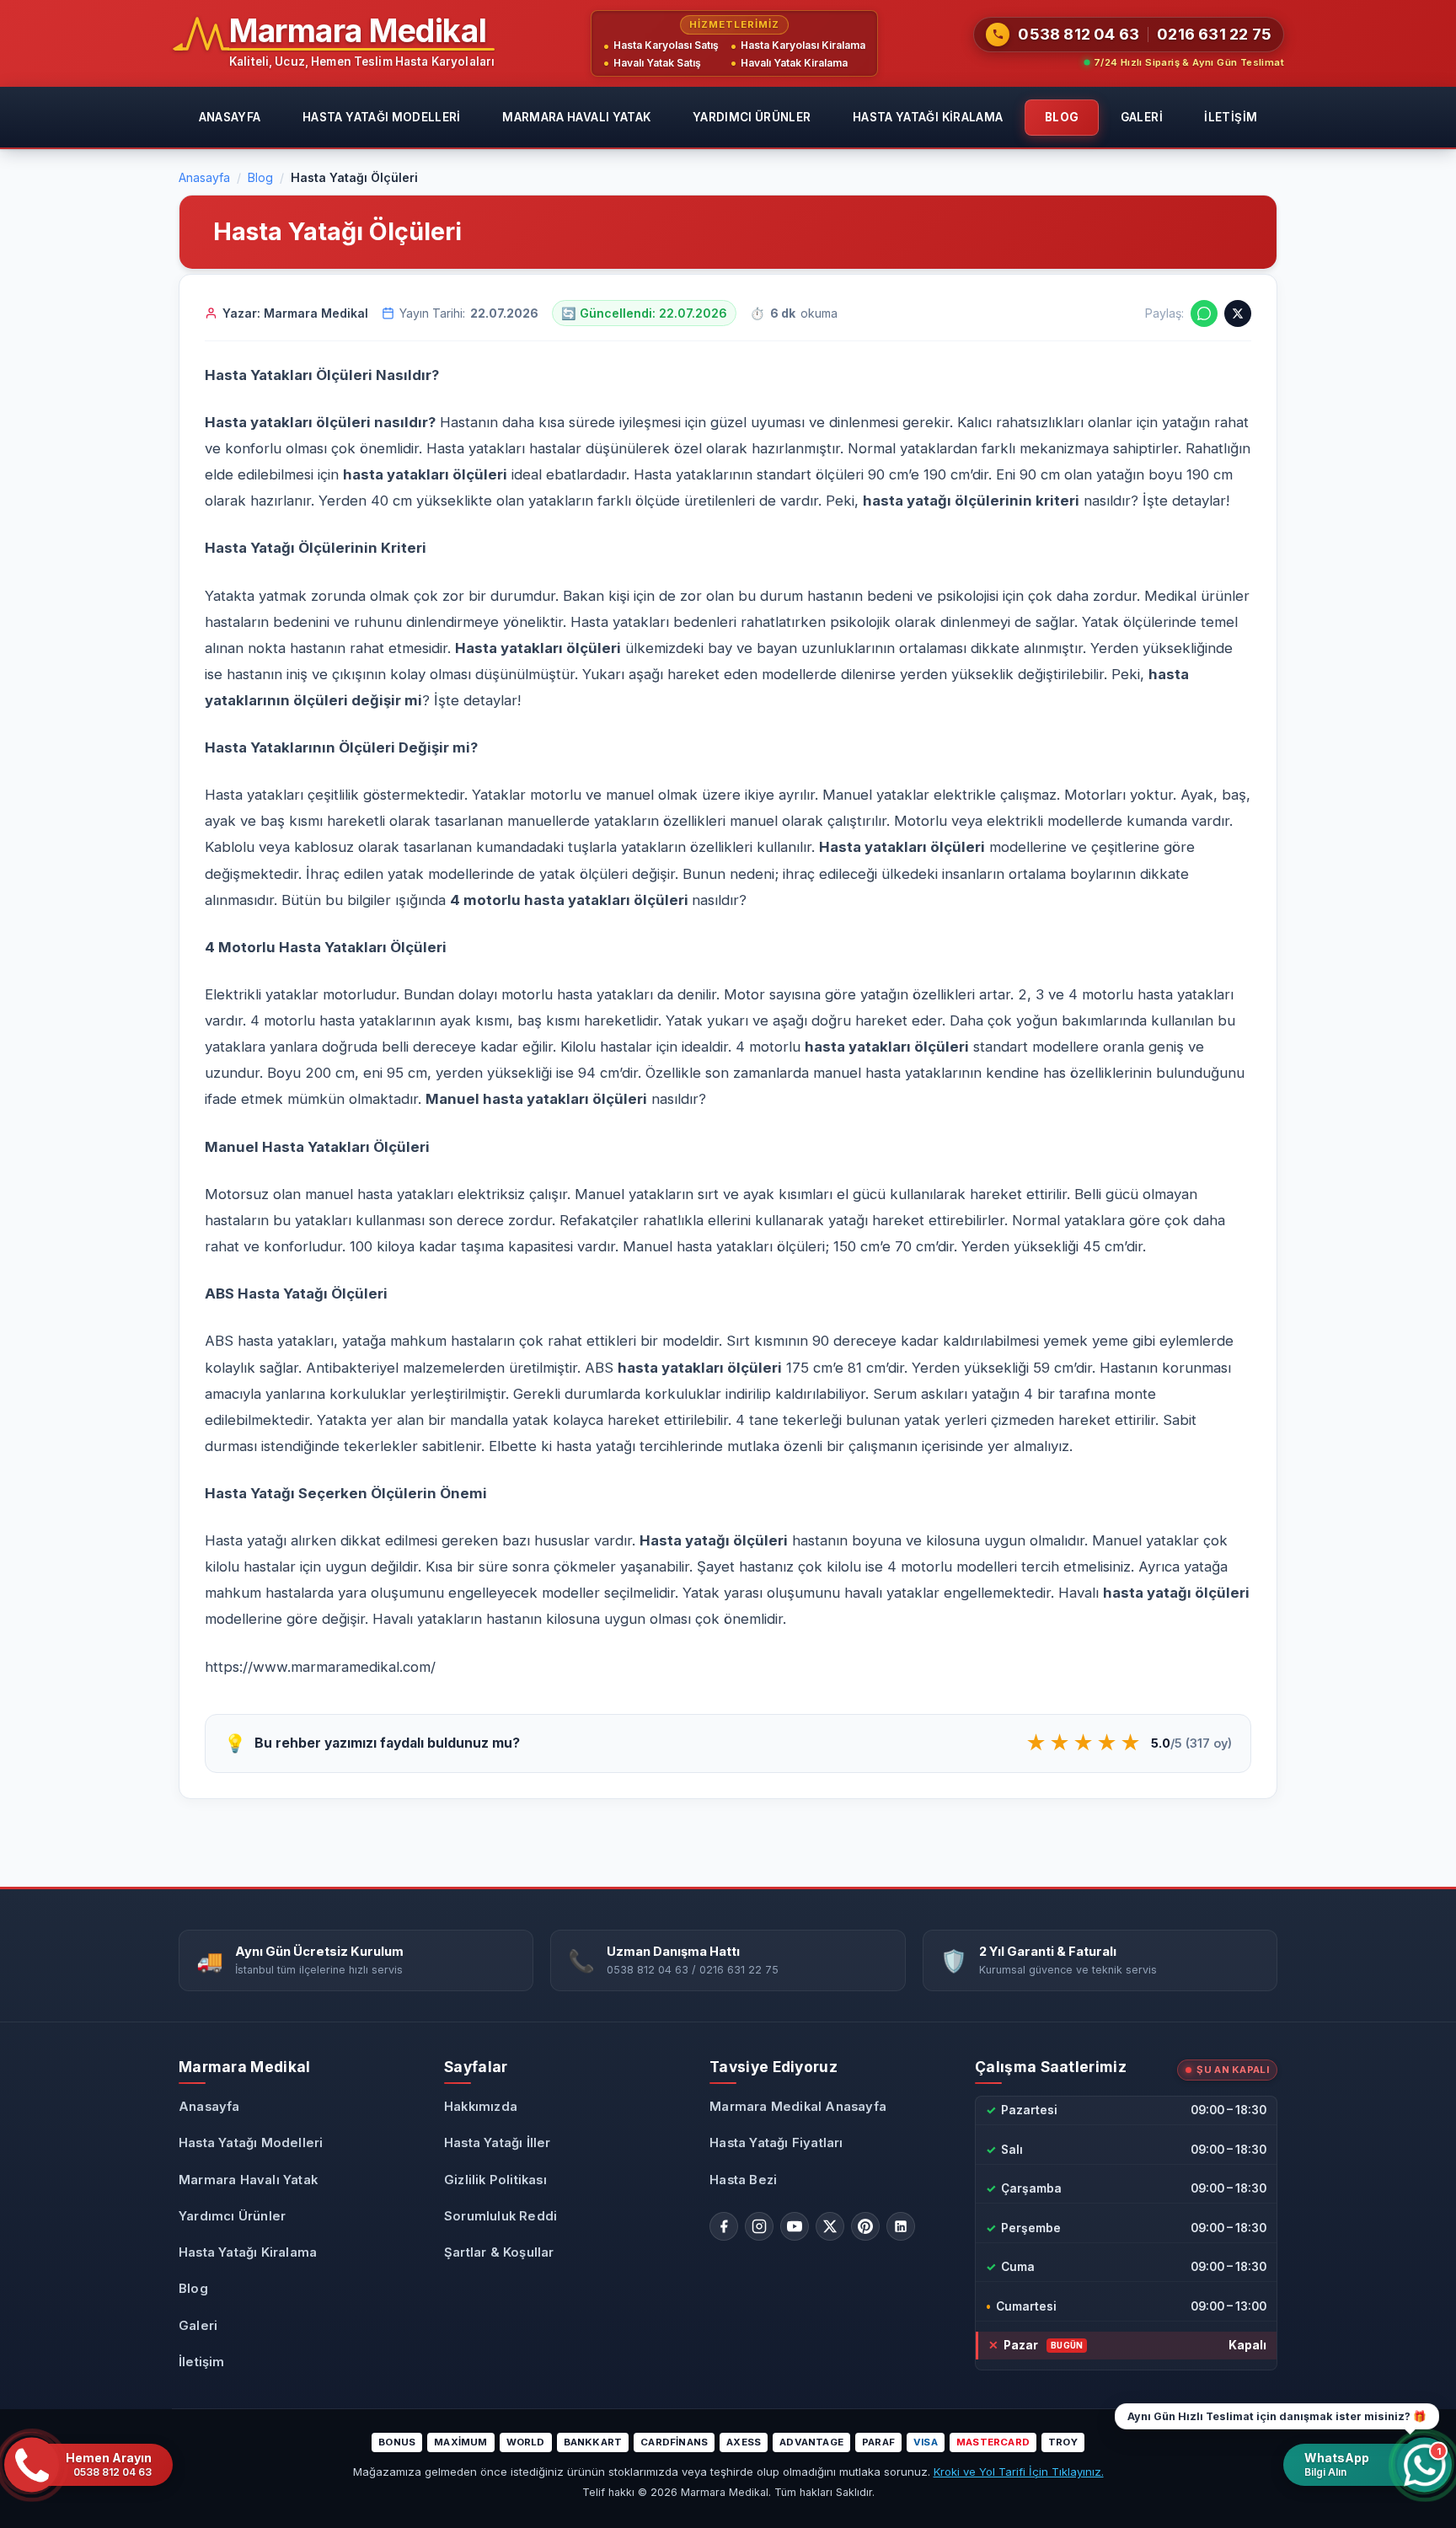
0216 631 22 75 (1214, 34)
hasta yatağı (907, 501)
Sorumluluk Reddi (500, 2216)
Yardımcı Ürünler (752, 117)
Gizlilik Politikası (495, 2180)
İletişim (1231, 117)
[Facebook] (724, 2226)
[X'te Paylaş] (1238, 313)
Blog (1062, 117)
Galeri (1142, 117)
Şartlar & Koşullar (499, 2252)
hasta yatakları (858, 1047)
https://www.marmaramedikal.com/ (320, 1667)
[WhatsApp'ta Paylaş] (1204, 313)
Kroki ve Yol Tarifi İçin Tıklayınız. (1019, 2472)
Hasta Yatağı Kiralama (928, 117)
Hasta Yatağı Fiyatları (776, 2143)
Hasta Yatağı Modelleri (382, 117)
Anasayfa (230, 117)
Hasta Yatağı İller (498, 2143)
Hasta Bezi (743, 2180)
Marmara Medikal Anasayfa (798, 2107)
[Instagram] (759, 2226)
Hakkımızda (481, 2107)
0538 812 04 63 (1079, 34)
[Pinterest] (865, 2226)
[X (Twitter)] (830, 2226)
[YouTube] (795, 2226)
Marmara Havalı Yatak (576, 117)
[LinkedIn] (901, 2226)
